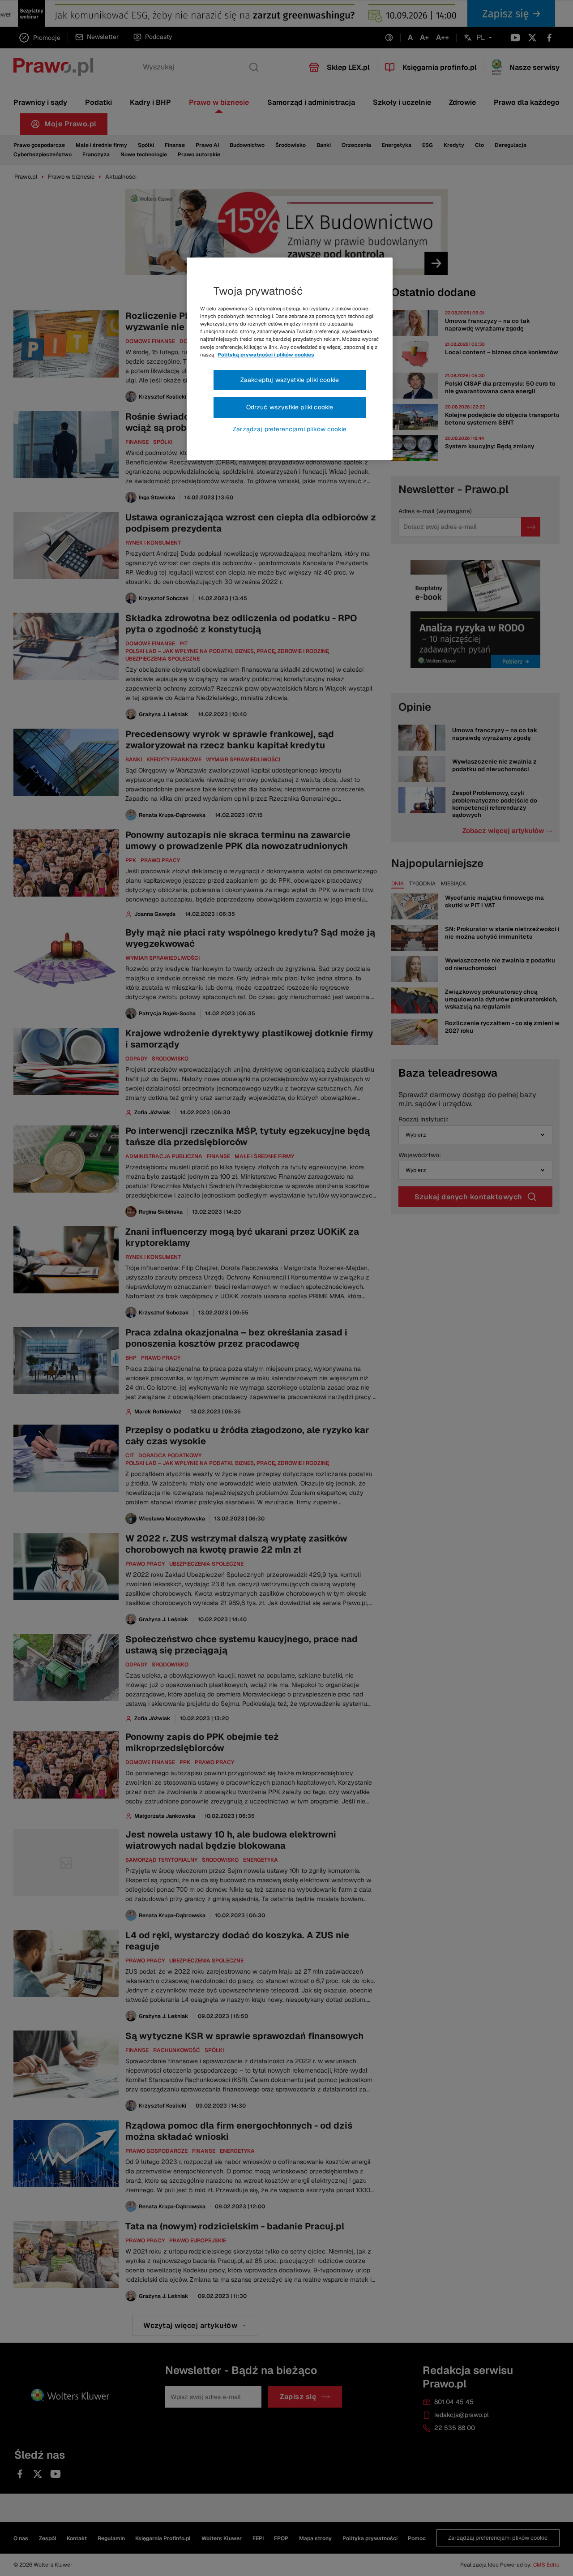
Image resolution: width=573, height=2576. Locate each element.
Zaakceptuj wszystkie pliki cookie (290, 380)
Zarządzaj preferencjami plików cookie (290, 429)
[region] (290, 359)
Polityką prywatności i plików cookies (266, 355)
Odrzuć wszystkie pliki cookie (290, 407)
